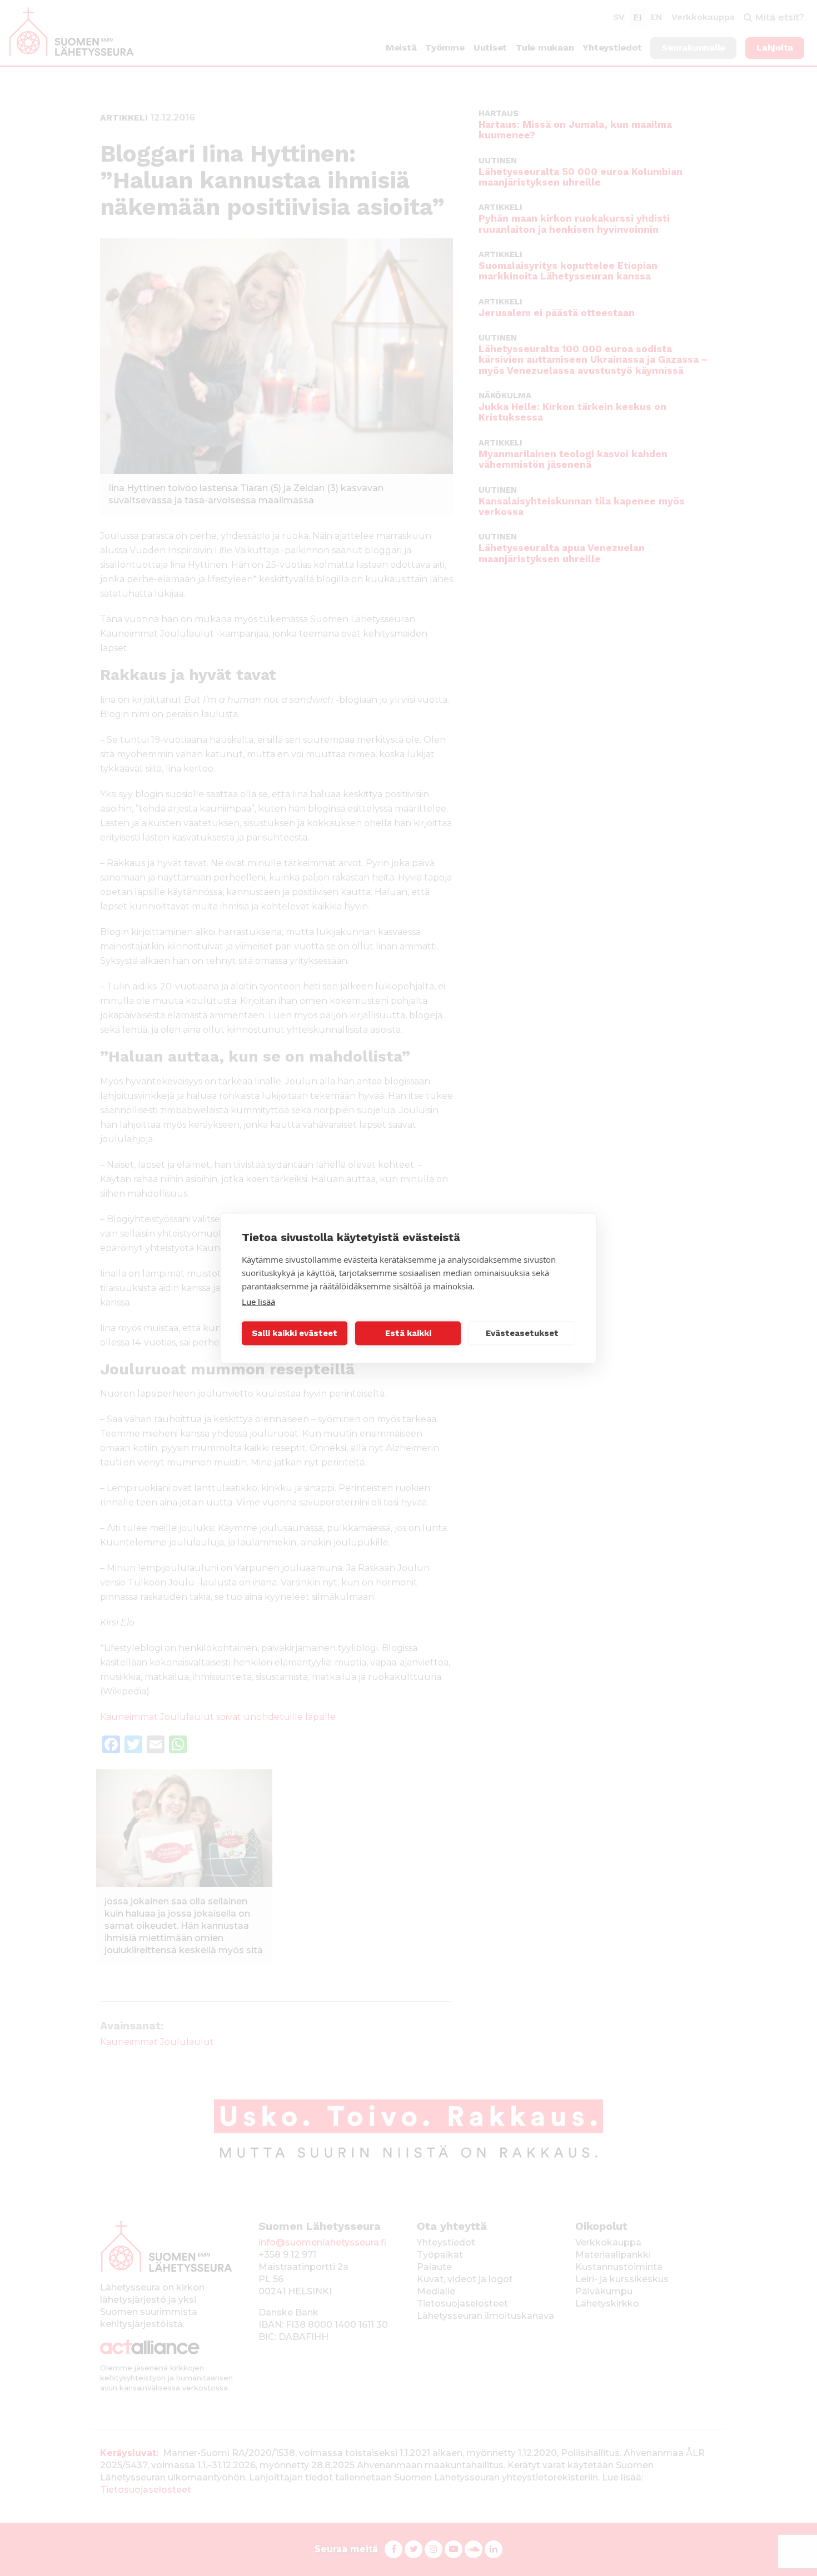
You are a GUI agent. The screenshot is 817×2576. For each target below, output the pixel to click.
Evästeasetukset (522, 1333)
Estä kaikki (408, 1333)
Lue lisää (258, 1301)
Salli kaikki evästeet (295, 1333)
